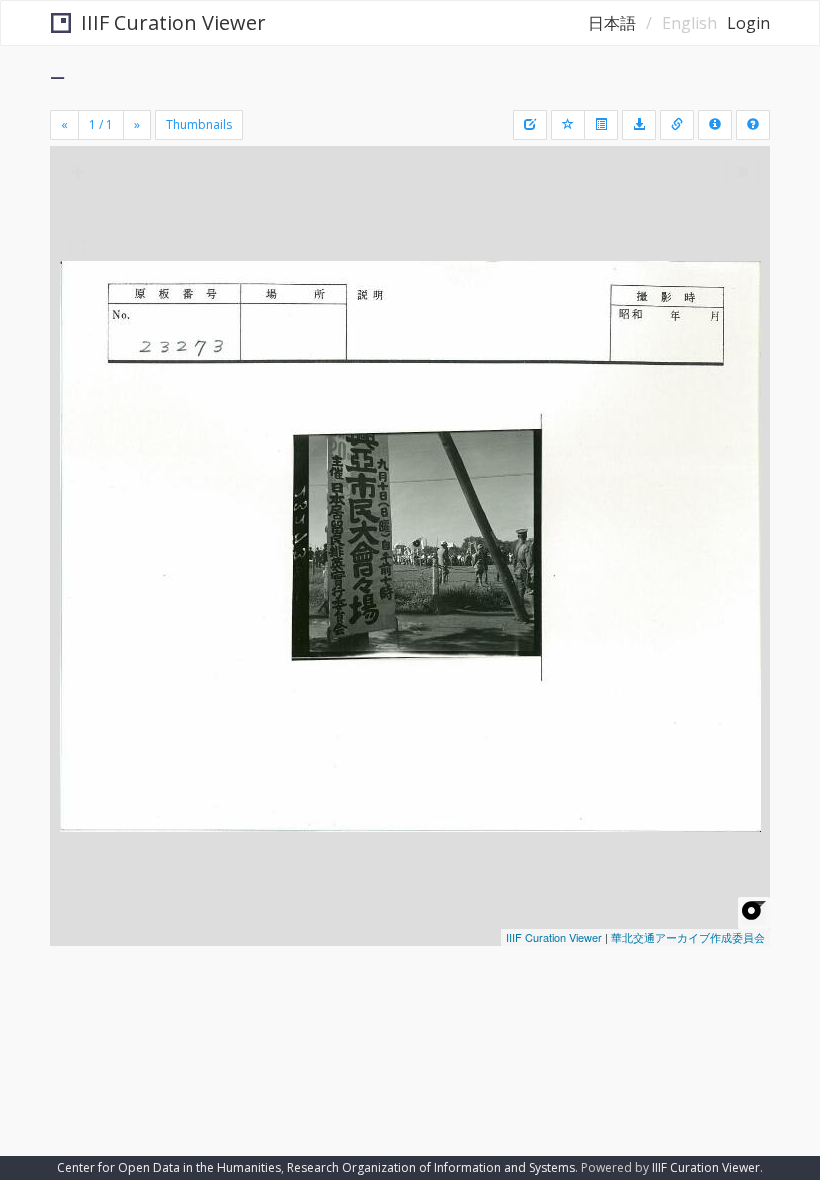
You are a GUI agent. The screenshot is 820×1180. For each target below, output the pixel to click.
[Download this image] (639, 125)
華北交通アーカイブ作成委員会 (688, 937)
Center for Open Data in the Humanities (169, 1167)
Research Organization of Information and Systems (431, 1167)
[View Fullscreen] (77, 247)
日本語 (612, 23)
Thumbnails (199, 124)
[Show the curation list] (601, 125)
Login (748, 23)
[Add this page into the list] (568, 125)
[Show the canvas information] (677, 125)
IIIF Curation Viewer (173, 22)
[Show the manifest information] (715, 125)
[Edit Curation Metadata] (530, 125)
